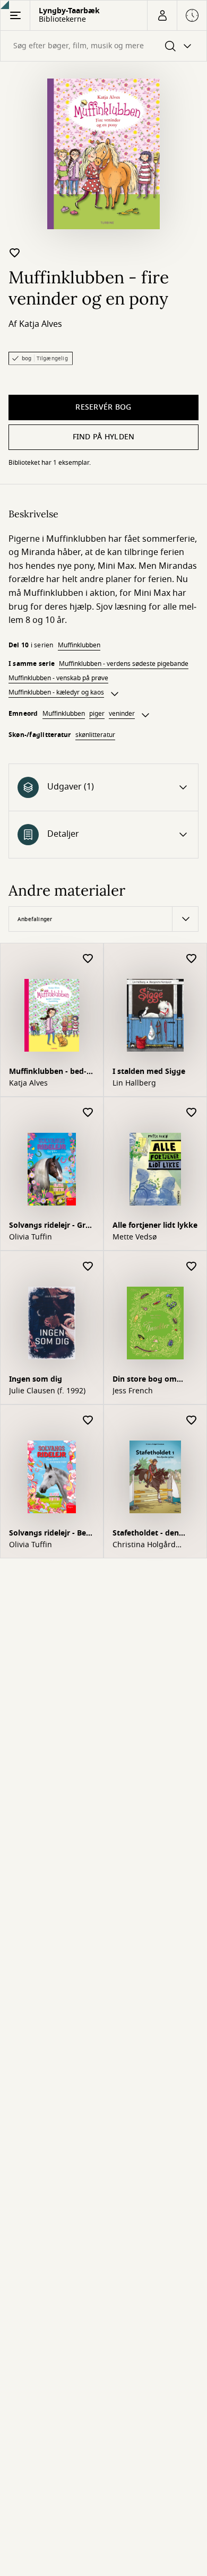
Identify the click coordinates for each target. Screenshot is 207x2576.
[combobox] (103, 46)
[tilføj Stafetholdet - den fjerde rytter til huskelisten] (192, 1421)
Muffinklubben (79, 645)
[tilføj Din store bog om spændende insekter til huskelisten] (192, 1267)
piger (97, 714)
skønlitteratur (95, 735)
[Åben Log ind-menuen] (162, 15)
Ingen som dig (36, 1379)
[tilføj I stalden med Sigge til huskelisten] (192, 959)
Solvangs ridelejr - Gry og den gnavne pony (49, 1226)
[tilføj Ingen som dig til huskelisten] (88, 1267)
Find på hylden (104, 437)
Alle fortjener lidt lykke (155, 1225)
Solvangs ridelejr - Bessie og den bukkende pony (49, 1534)
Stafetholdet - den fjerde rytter (146, 1534)
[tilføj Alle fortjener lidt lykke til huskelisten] (192, 1113)
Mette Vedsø (135, 1237)
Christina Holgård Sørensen (144, 1545)
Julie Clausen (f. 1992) (47, 1391)
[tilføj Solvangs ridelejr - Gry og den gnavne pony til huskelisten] (88, 1113)
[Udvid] (115, 694)
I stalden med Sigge (149, 1072)
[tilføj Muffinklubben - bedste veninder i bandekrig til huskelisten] (88, 959)
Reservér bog (103, 407)
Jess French (133, 1391)
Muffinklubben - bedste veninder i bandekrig (48, 1073)
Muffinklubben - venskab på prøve (58, 678)
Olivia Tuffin (31, 1237)
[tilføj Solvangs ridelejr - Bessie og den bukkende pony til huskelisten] (88, 1421)
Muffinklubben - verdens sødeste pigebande (124, 664)
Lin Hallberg (134, 1083)
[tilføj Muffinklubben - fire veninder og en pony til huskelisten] (15, 253)
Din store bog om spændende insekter (150, 1380)
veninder (122, 714)
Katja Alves (41, 324)
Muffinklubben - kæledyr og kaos (56, 692)
